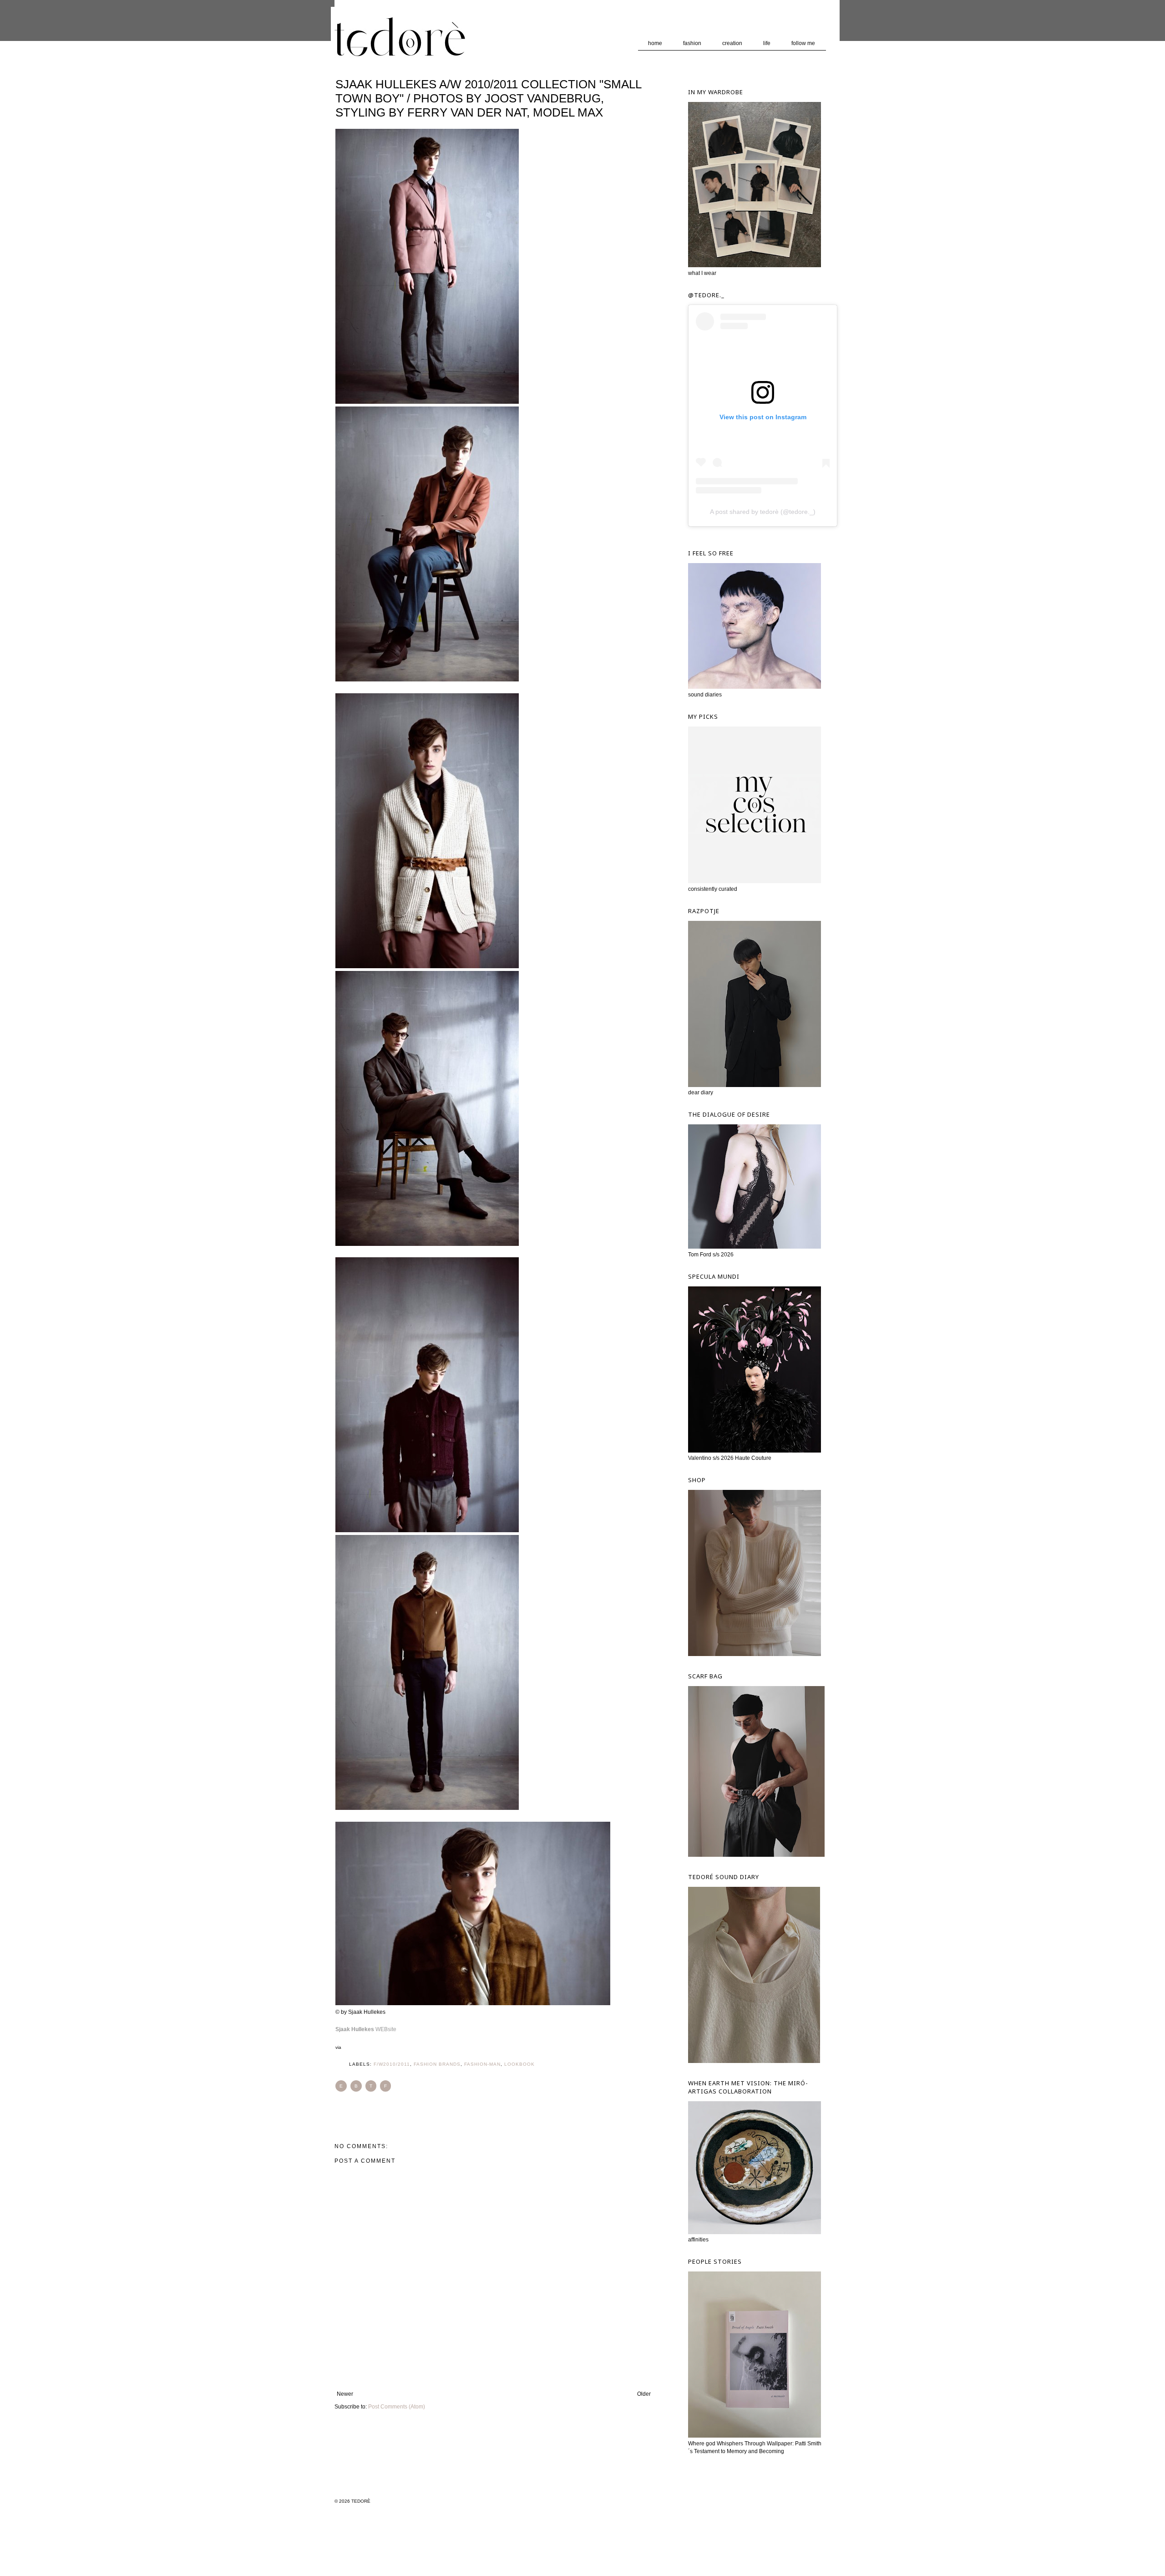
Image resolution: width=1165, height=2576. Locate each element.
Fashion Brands (437, 2064)
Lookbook (519, 2064)
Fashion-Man (482, 2064)
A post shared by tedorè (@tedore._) (763, 512)
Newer (345, 2394)
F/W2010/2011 (392, 2064)
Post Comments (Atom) (397, 2407)
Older (644, 2394)
